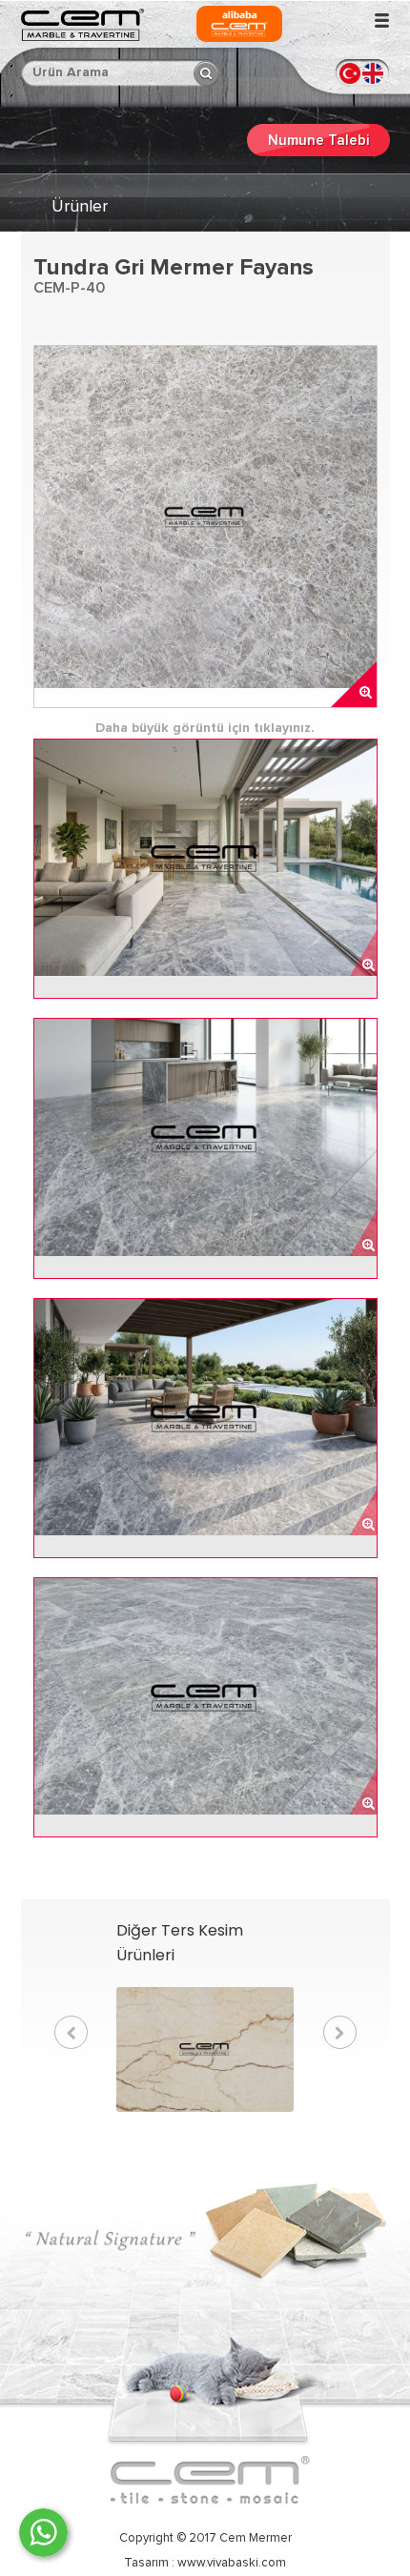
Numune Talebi (318, 141)
